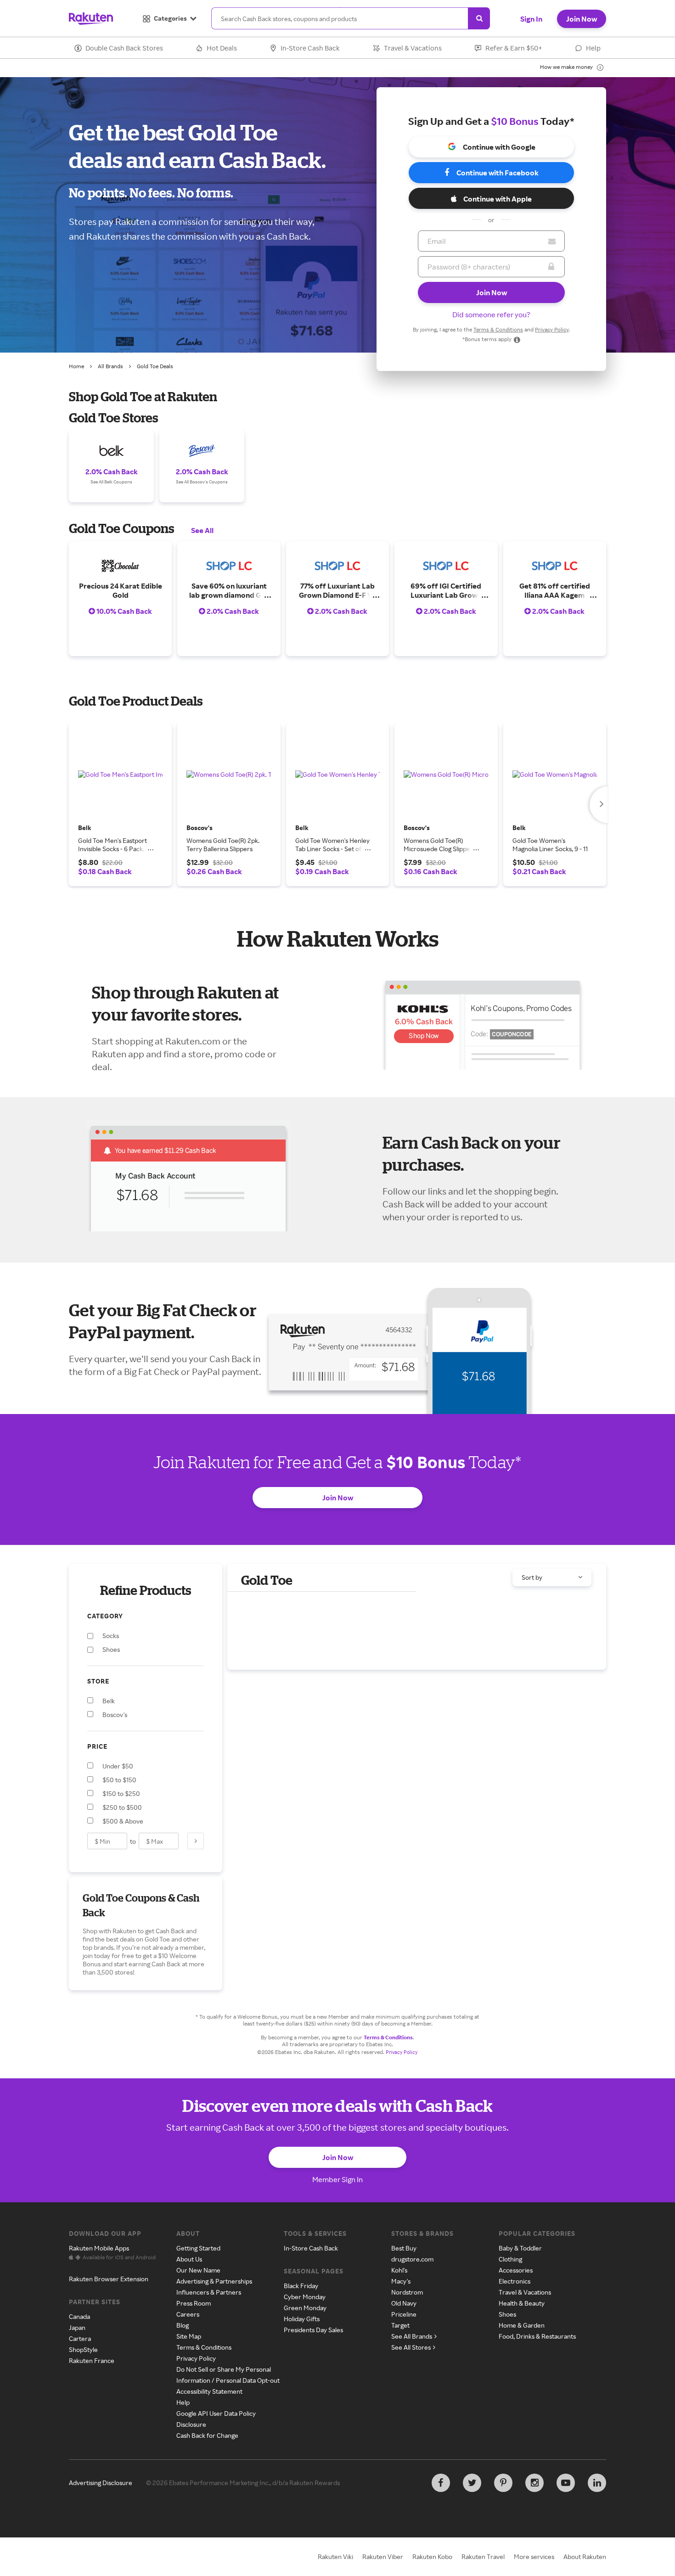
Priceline (404, 2314)
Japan (77, 2327)
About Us (189, 2259)
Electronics (515, 2281)
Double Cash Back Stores (124, 48)
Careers (188, 2314)
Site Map (189, 2336)
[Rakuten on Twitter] (472, 2483)
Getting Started (198, 2248)
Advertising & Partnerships (214, 2281)
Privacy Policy (552, 329)
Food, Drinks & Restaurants (537, 2336)
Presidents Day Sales (313, 2330)
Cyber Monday (305, 2297)
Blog (183, 2325)
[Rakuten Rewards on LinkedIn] (597, 2483)
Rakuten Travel (483, 2556)
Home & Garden (522, 2325)
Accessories (516, 2270)
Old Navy (404, 2303)
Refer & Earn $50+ (514, 48)
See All (202, 530)
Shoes (507, 2314)
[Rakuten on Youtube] (566, 2483)
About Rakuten (585, 2556)
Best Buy (404, 2248)
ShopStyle (83, 2349)
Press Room (194, 2303)
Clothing (510, 2259)
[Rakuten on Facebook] (441, 2483)
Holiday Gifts (302, 2319)
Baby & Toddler (520, 2248)
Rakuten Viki (335, 2556)
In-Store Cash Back (310, 48)
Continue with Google (499, 147)
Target (400, 2325)
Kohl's (399, 2270)
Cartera (80, 2338)
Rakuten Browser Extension (109, 2279)
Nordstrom (407, 2292)
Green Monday (305, 2308)
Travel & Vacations (413, 48)
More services (534, 2556)
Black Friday (301, 2286)
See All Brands (412, 2336)
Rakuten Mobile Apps (99, 2248)
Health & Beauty (522, 2303)
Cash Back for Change (207, 2435)
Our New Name (198, 2270)
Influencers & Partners (209, 2292)
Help (593, 48)
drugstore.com (412, 2259)
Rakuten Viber (383, 2556)
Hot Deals (222, 48)
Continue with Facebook (498, 173)
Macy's (401, 2281)
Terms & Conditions (498, 329)
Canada (79, 2316)
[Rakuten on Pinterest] (503, 2483)
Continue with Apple (498, 199)
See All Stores (411, 2347)
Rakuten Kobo (432, 2556)
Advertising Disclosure (101, 2483)
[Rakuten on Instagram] (534, 2483)
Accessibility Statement (209, 2391)
